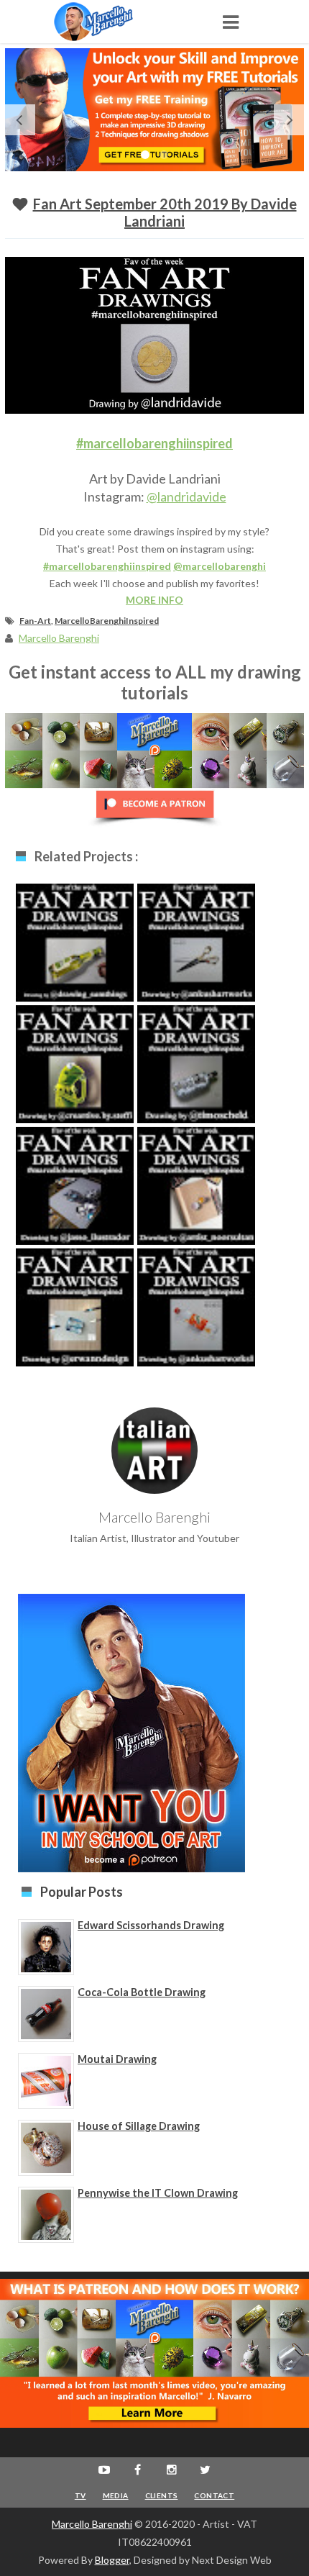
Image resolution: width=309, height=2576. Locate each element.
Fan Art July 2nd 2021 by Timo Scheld (196, 1076)
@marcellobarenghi (220, 566)
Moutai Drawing (117, 2059)
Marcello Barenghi (92, 2524)
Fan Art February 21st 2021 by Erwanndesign (75, 1319)
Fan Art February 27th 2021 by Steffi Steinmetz (75, 1076)
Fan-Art (35, 621)
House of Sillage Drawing (139, 2126)
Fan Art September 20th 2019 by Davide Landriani (165, 212)
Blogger (112, 2560)
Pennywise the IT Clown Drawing (158, 2193)
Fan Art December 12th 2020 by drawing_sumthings (75, 961)
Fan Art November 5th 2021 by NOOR (197, 1197)
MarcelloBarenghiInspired (107, 621)
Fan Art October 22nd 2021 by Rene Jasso (75, 1197)
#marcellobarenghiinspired (154, 443)
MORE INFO (154, 600)
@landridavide (186, 496)
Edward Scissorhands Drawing (151, 1925)
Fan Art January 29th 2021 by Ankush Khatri (196, 954)
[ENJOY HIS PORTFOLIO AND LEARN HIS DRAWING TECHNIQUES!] (108, 22)
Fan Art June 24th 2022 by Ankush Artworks (196, 1319)
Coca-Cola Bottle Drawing (142, 1992)
